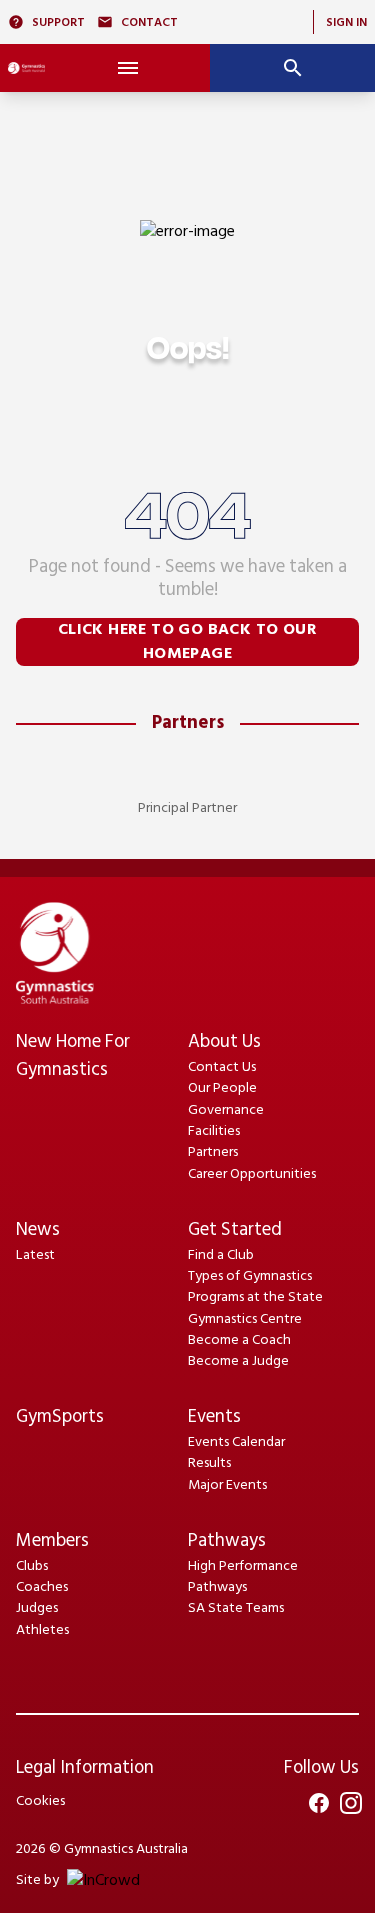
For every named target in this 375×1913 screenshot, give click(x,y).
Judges (37, 1608)
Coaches (42, 1587)
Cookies (40, 1801)
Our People (222, 1088)
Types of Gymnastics (250, 1276)
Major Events (227, 1485)
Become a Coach (239, 1340)
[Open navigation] (127, 68)
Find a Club (221, 1255)
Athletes (42, 1630)
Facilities (214, 1131)
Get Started (235, 1230)
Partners (188, 723)
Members (52, 1541)
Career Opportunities (252, 1174)
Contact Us (222, 1067)
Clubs (32, 1566)
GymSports (60, 1417)
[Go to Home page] (26, 68)
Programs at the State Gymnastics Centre (255, 1308)
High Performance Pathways (243, 1577)
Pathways (227, 1541)
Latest (35, 1255)
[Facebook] (319, 1803)
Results (209, 1463)
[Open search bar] (292, 68)
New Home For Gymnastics (73, 1056)
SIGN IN (346, 22)
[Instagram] (351, 1803)
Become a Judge (238, 1361)
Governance (226, 1110)
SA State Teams (236, 1608)
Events (214, 1417)
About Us (224, 1042)
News (38, 1230)
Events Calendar (236, 1442)
